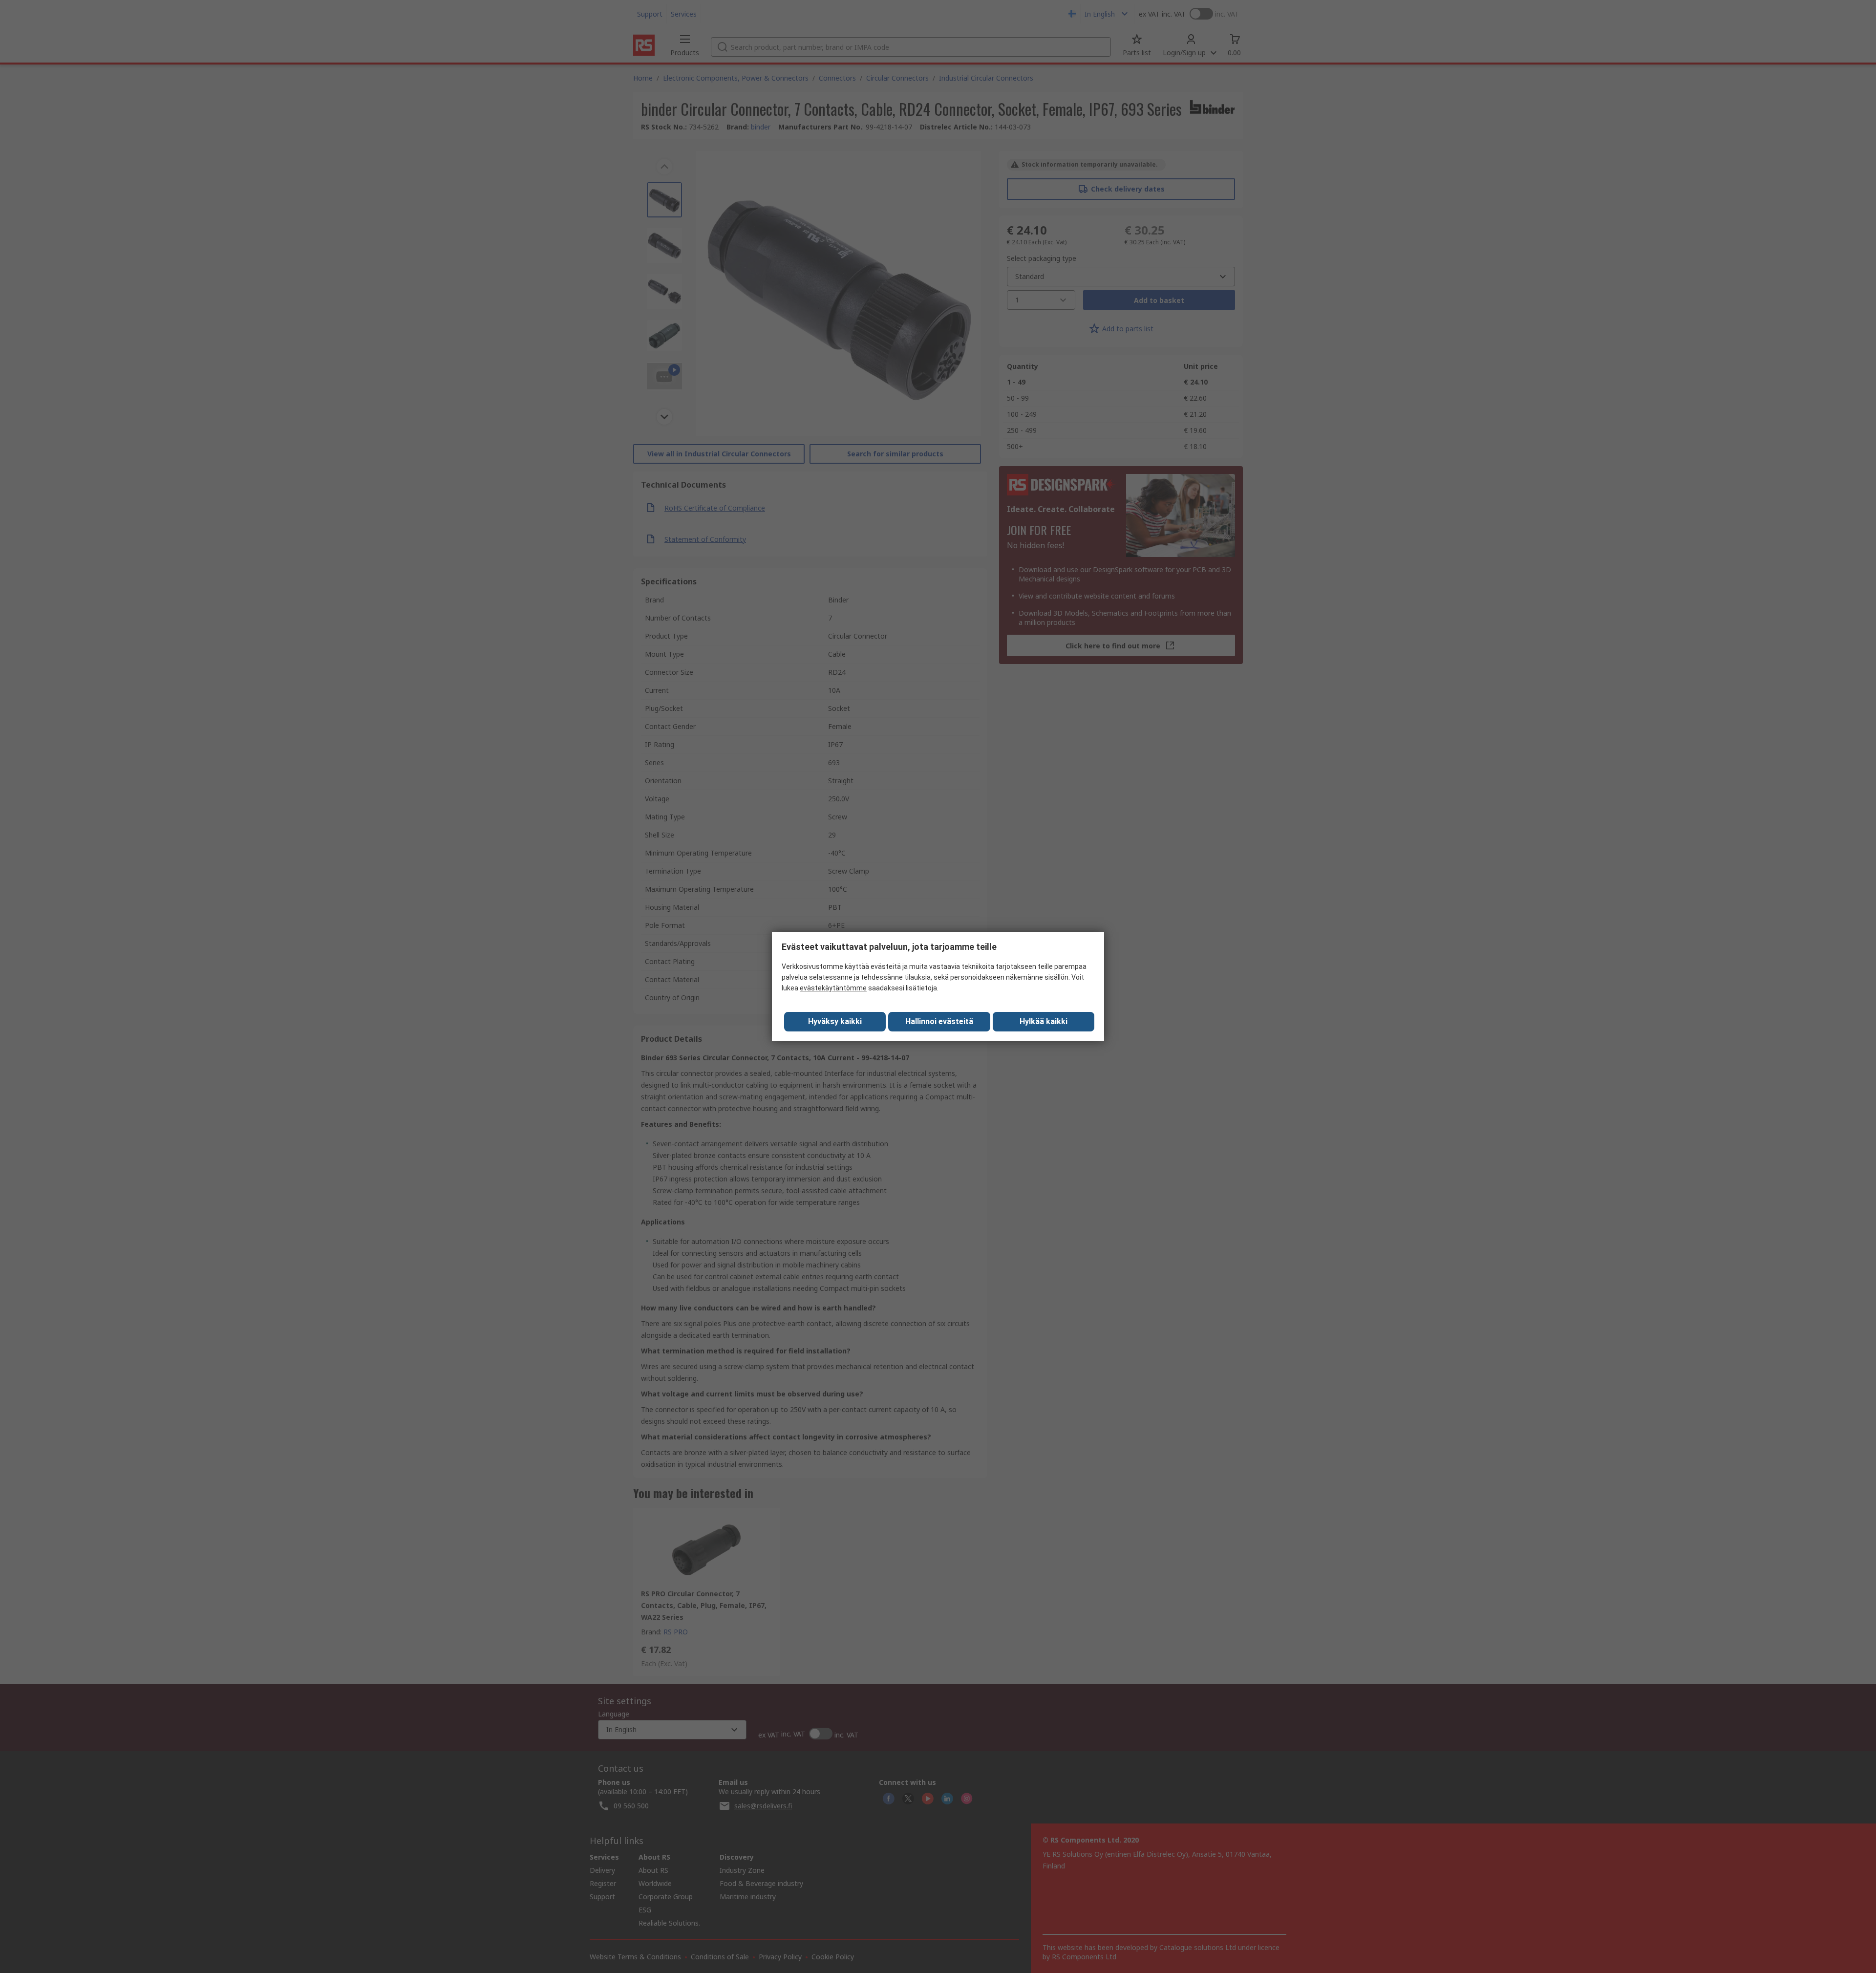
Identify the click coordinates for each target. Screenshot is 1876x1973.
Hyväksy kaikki (835, 1021)
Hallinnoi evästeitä (939, 1021)
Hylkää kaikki (1044, 1021)
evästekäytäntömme (833, 988)
